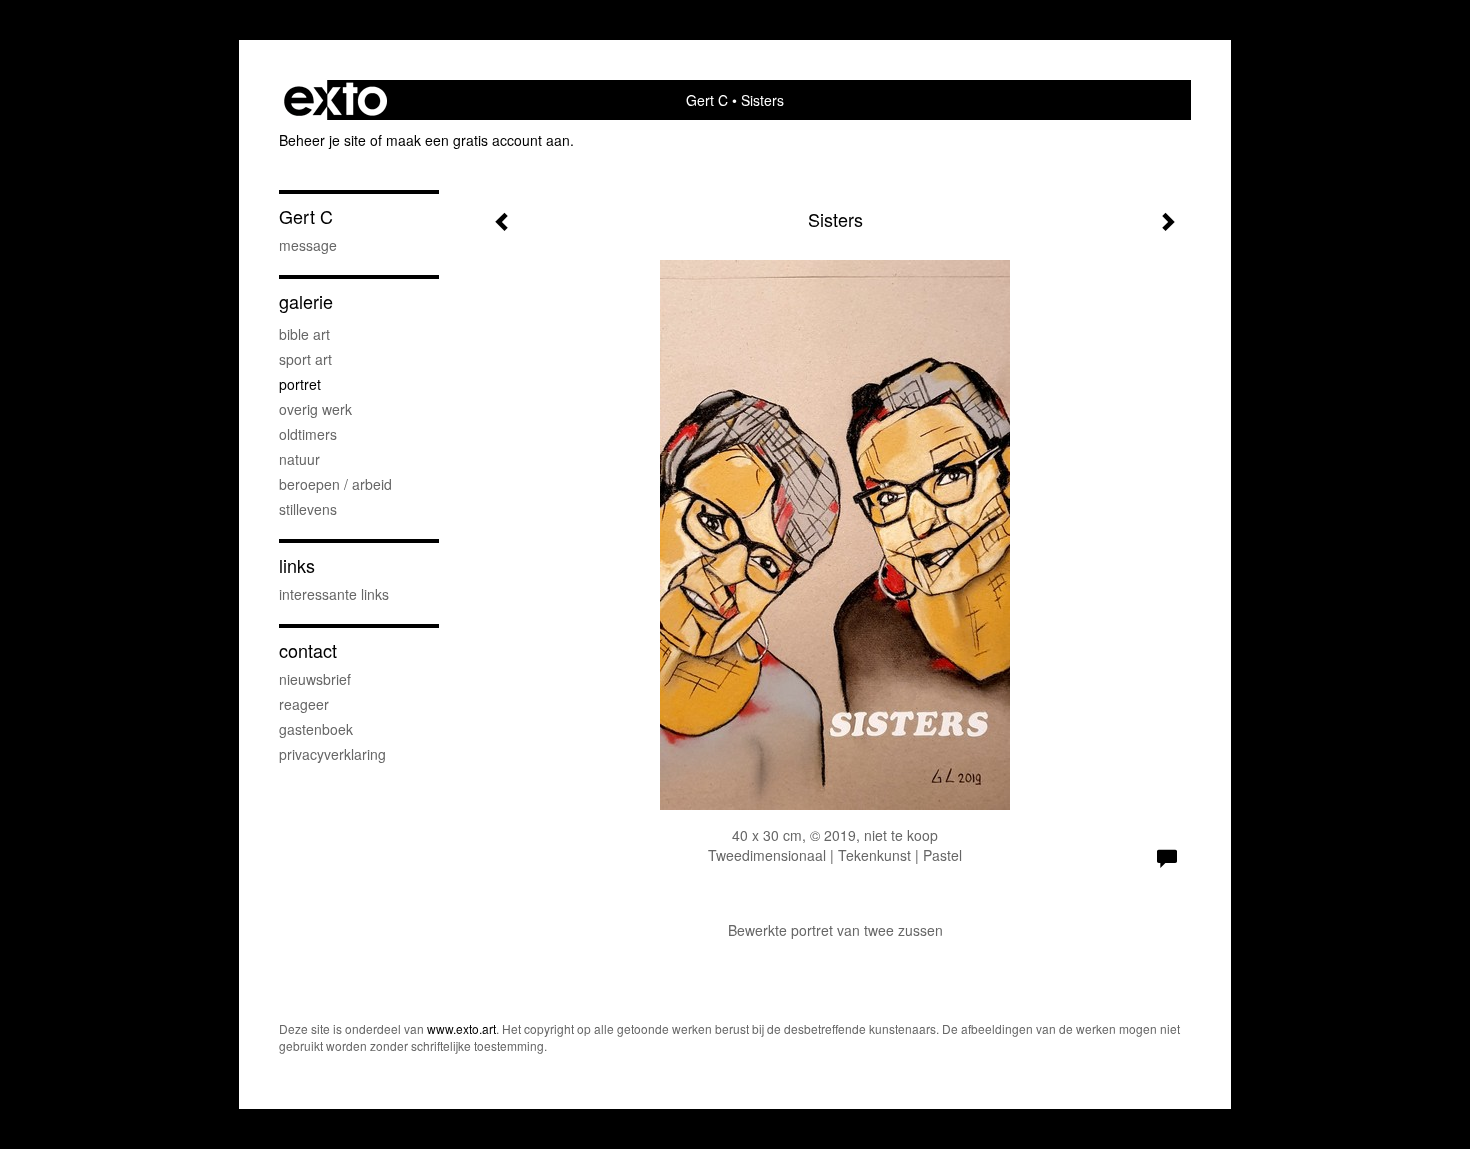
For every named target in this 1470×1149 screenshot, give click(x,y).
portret (300, 384)
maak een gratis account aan (478, 140)
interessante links (334, 594)
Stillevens (308, 509)
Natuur (299, 459)
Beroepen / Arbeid (335, 484)
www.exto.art (461, 1028)
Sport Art (305, 359)
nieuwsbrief (315, 679)
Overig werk (315, 409)
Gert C (707, 100)
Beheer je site (322, 140)
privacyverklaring (332, 754)
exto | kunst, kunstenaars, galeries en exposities (335, 100)
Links (297, 565)
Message (308, 245)
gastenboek (316, 729)
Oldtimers (308, 434)
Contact (308, 650)
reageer (304, 704)
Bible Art (304, 334)
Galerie (306, 301)
